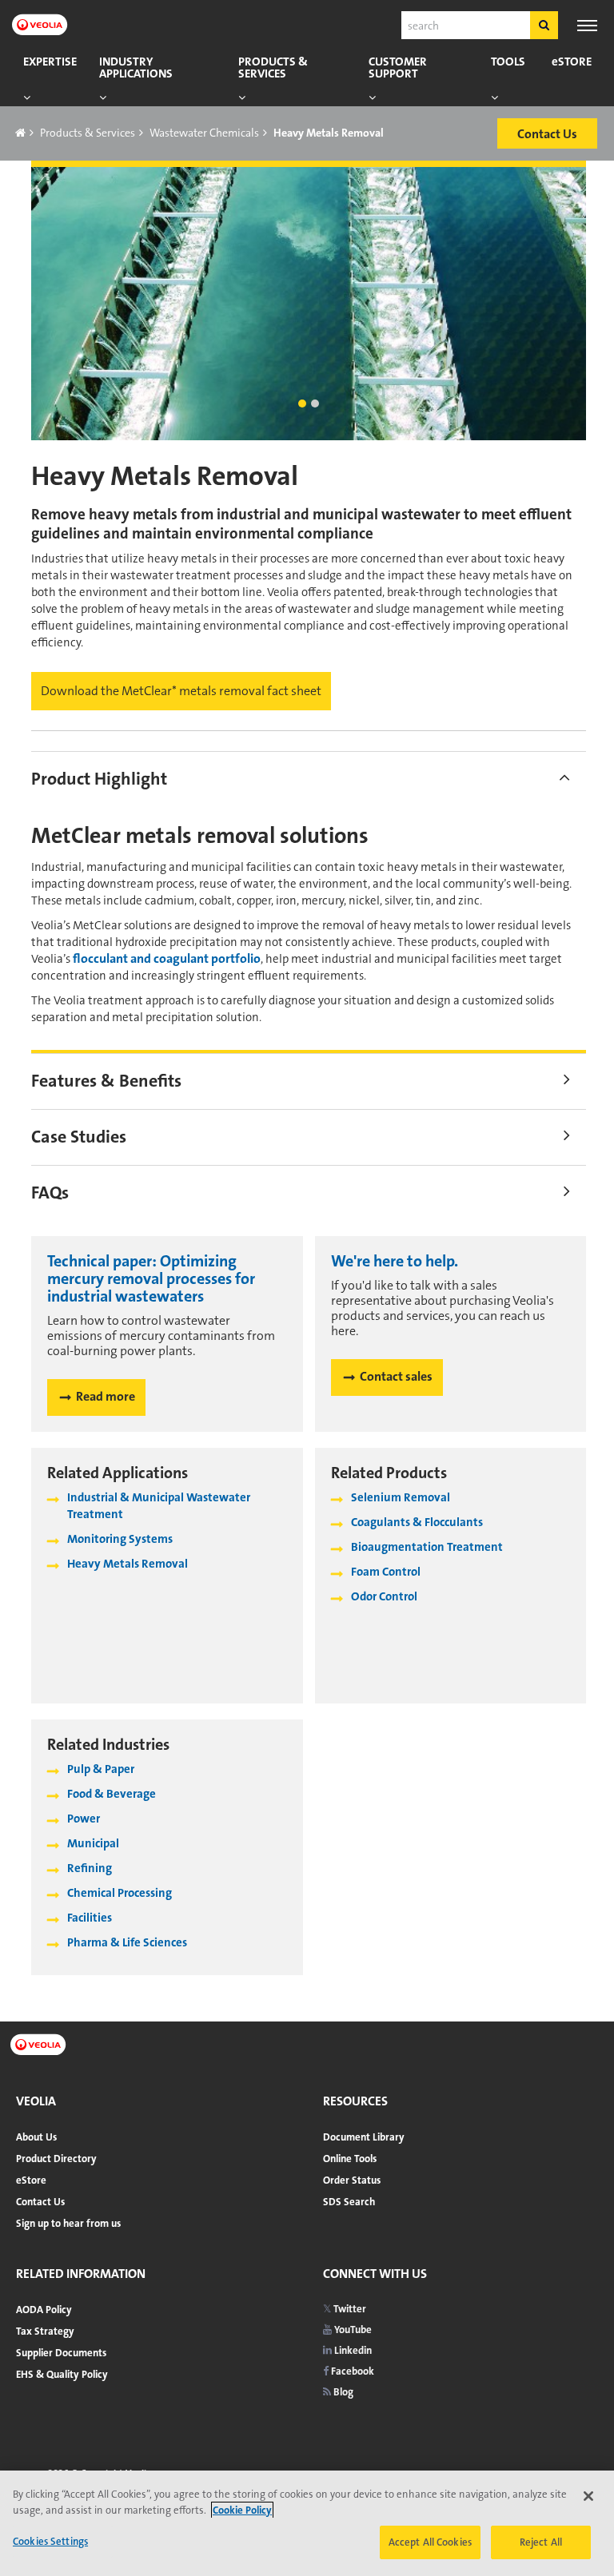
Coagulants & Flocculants (417, 1522)
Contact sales (396, 1376)
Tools (508, 62)
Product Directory (56, 2159)
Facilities (90, 1918)
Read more (106, 1396)
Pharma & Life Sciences (127, 1942)
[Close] (588, 2496)
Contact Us (40, 2202)
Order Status (352, 2180)
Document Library (364, 2137)
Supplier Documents (61, 2353)
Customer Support (398, 68)
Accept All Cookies (430, 2542)
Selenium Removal (401, 1497)
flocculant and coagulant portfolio (167, 958)
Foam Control (386, 1572)
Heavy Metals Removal (128, 1564)
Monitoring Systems (120, 1539)
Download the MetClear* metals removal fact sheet (181, 691)
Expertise (50, 62)
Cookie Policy (242, 2510)
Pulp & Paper (101, 1769)
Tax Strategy (45, 2331)
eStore (572, 62)
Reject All (541, 2542)
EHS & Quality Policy (62, 2374)
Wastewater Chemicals (204, 133)
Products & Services (273, 68)
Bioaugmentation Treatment (427, 1547)
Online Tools (350, 2159)
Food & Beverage (112, 1794)
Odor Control (384, 1596)
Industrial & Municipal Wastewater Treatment (159, 1506)
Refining (90, 1868)
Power (84, 1819)
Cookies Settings (50, 2541)
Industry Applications (136, 68)
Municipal (93, 1843)
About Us (36, 2137)
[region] (307, 2523)
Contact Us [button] (547, 134)
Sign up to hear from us (68, 2223)
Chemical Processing (120, 1893)
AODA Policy (44, 2310)
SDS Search (349, 2202)
